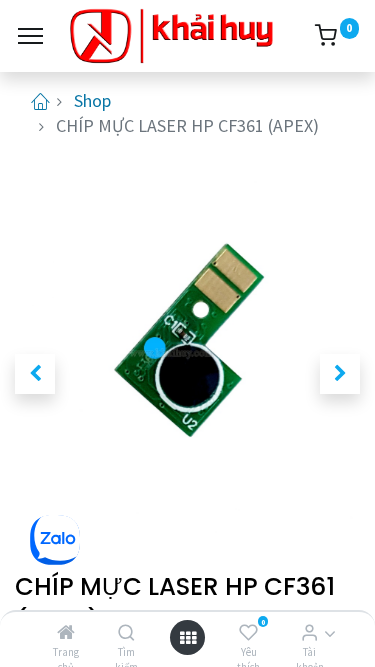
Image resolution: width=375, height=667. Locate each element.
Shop (92, 100)
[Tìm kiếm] (126, 632)
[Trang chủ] (66, 632)
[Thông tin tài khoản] (309, 632)
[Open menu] (188, 637)
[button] (35, 374)
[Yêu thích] (248, 632)
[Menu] (30, 36)
